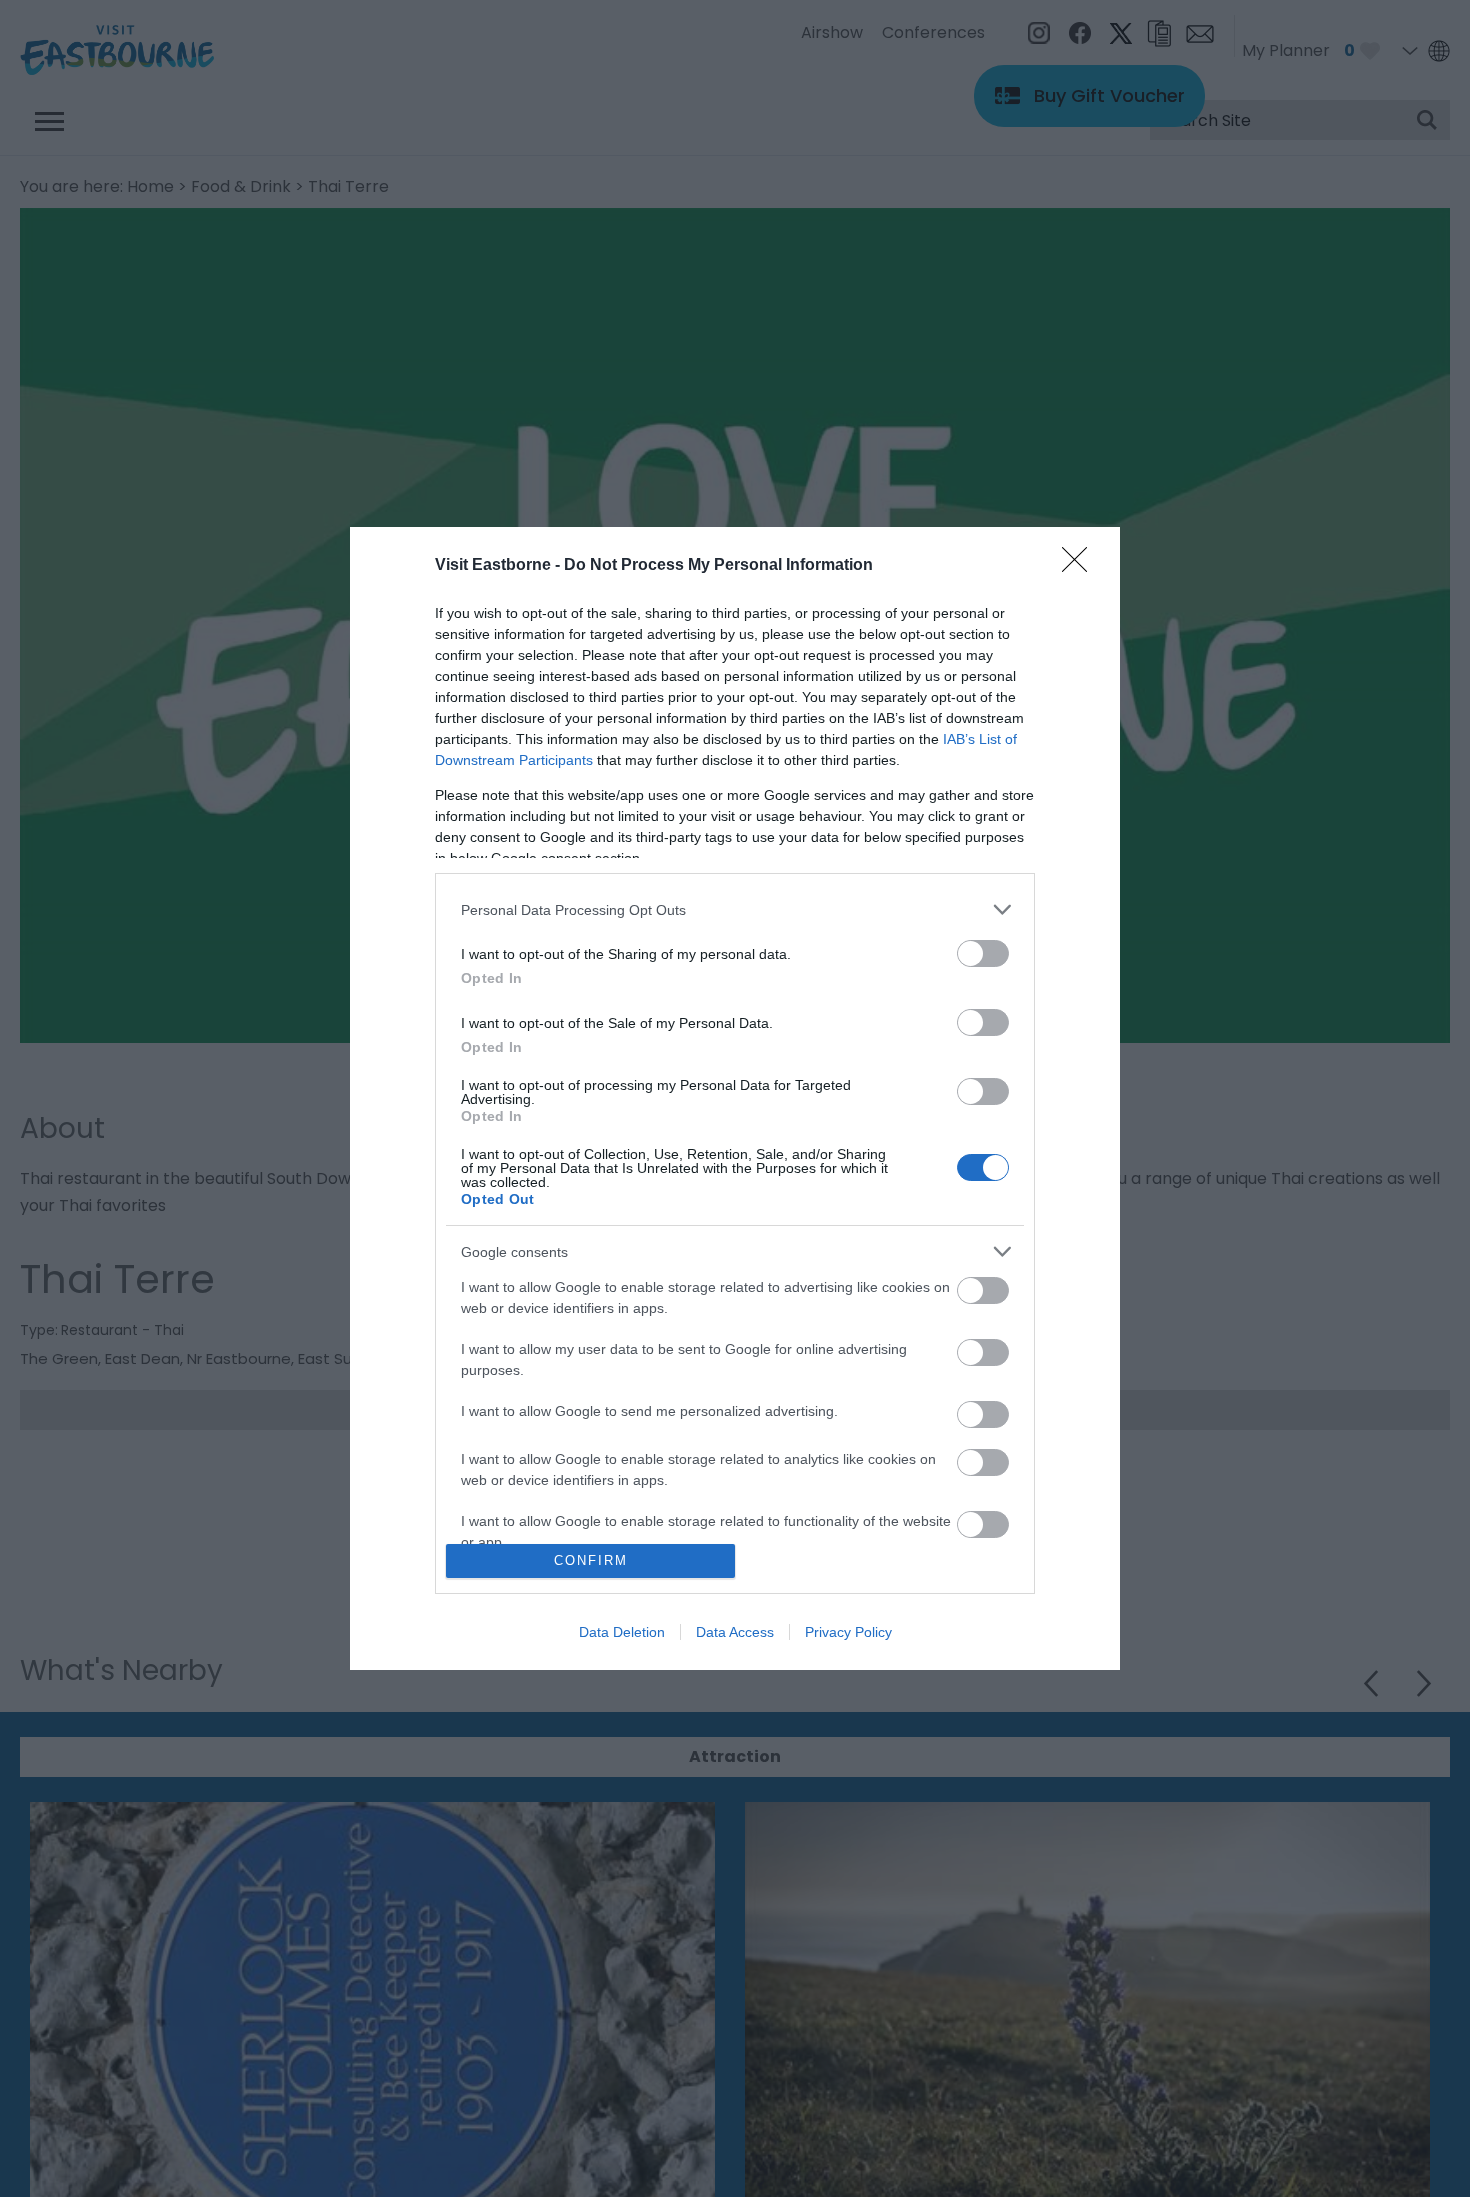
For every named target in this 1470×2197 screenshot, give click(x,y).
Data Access (735, 1632)
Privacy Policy (848, 1632)
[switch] (983, 953)
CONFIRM (591, 1560)
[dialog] (735, 1098)
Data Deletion (622, 1632)
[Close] (1081, 566)
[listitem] (735, 909)
